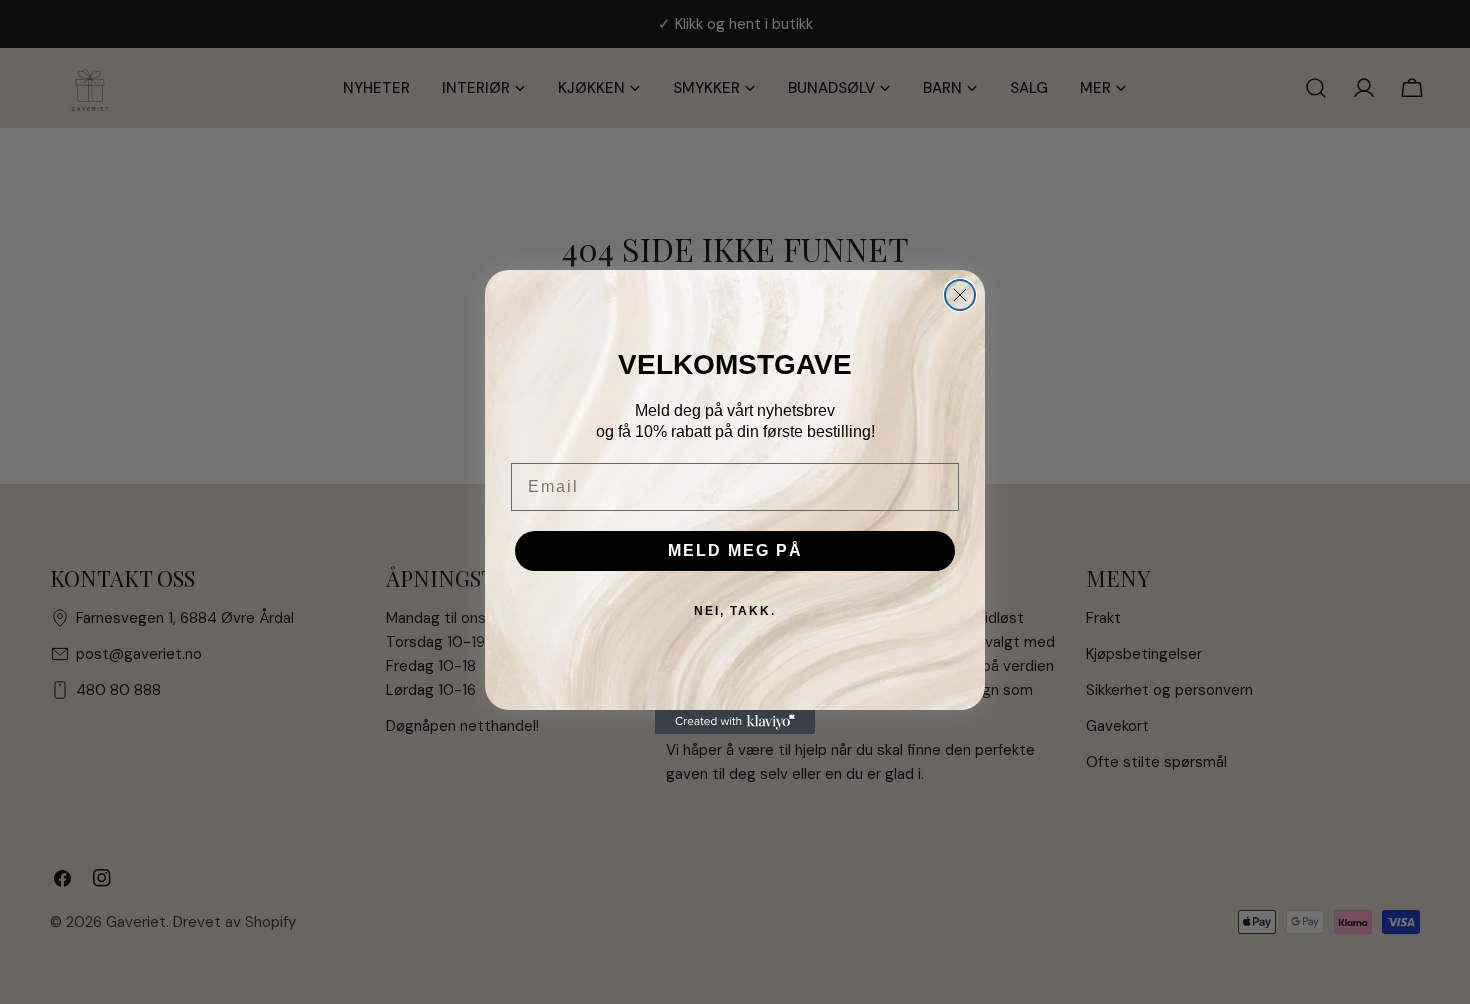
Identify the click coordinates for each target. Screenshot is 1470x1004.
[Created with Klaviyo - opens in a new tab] (735, 722)
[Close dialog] (960, 295)
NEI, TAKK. (735, 611)
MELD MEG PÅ (735, 550)
